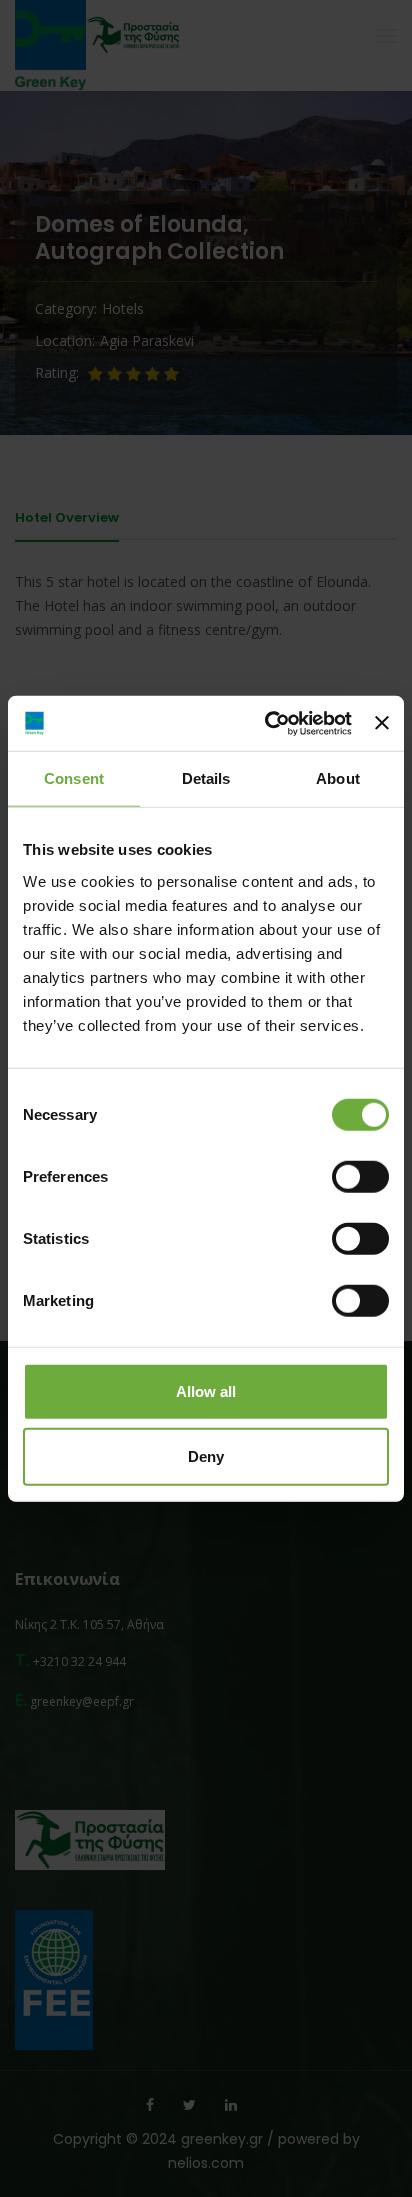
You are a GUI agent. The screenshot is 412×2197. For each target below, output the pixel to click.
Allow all (206, 1390)
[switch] (360, 1176)
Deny (206, 1456)
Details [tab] (206, 778)
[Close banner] (382, 723)
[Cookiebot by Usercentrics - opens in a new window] (267, 723)
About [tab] (338, 778)
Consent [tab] (74, 778)
